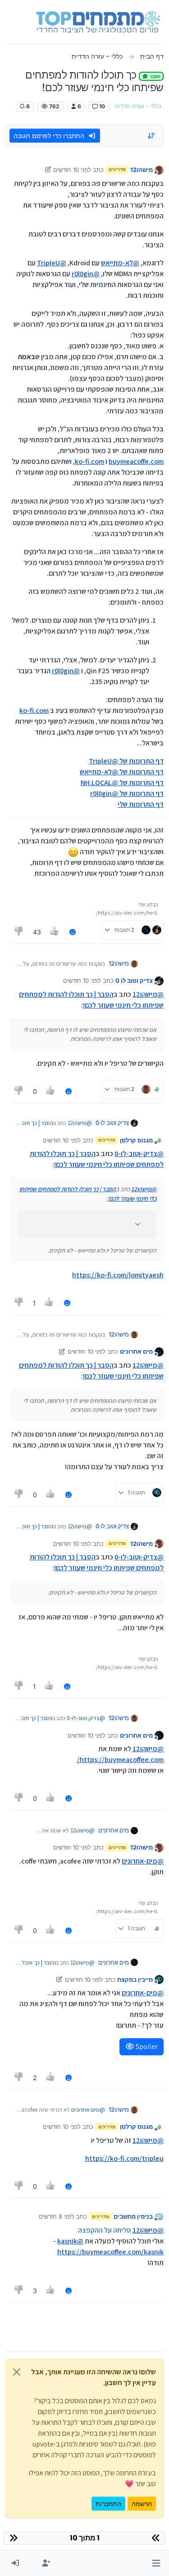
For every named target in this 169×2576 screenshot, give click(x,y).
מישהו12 (142, 170)
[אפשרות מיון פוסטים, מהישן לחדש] (152, 136)
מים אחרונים (136, 1351)
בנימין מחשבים (133, 2216)
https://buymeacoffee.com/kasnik (110, 2252)
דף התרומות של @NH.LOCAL (122, 783)
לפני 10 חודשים (72, 170)
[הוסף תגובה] (73, 932)
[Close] (17, 2372)
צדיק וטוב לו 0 (134, 980)
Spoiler (146, 2046)
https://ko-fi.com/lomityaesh (118, 1275)
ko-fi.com (89, 461)
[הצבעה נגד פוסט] (19, 932)
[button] (156, 2563)
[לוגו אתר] (98, 22)
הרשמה (142, 2504)
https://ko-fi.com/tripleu (124, 2158)
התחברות (108, 2504)
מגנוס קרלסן (136, 1140)
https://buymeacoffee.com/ (120, 1760)
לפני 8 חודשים (57, 2216)
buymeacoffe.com (136, 461)
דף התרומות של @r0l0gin (127, 793)
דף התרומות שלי (141, 804)
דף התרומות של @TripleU (126, 761)
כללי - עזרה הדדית (138, 106)
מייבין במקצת (135, 1979)
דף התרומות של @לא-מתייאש (122, 772)
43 (37, 932)
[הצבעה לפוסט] (55, 932)
